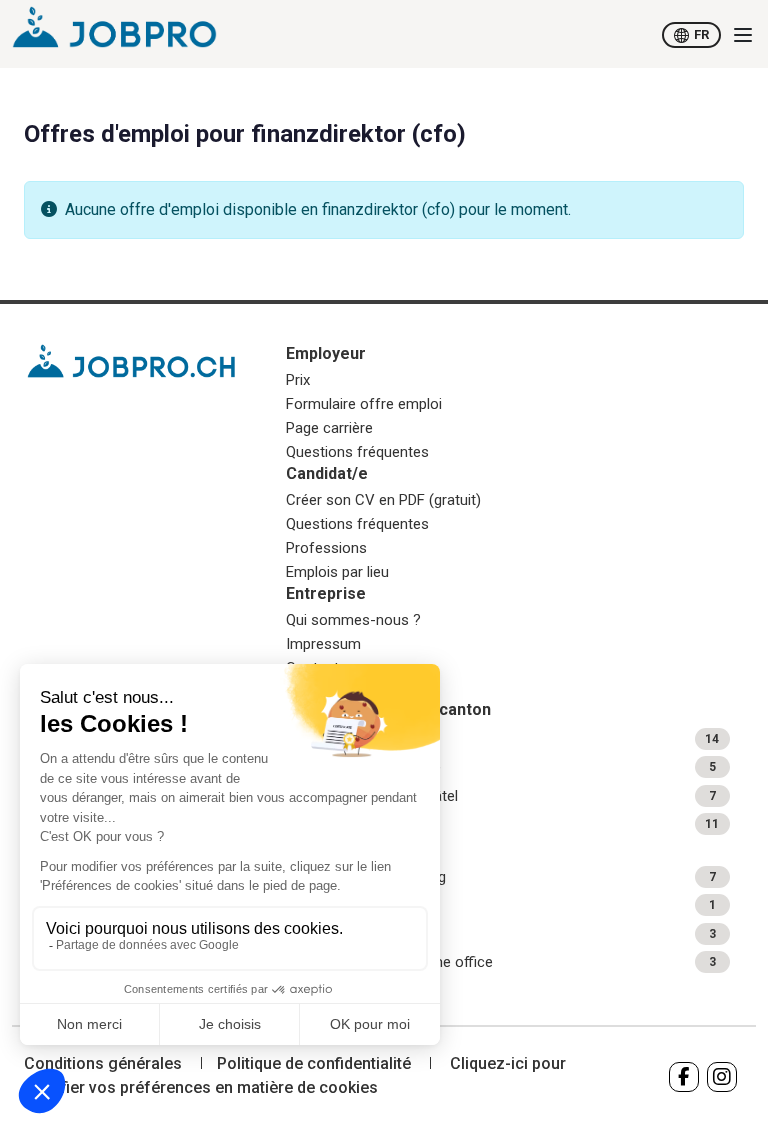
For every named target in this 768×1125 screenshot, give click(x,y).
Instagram (722, 1077)
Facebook (684, 1077)
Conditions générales (103, 1063)
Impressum (323, 644)
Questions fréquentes (357, 452)
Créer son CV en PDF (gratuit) (383, 500)
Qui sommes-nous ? (353, 620)
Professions (326, 548)
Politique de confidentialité (314, 1063)
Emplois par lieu (337, 572)
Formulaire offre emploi (364, 404)
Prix (298, 380)
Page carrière (329, 428)
